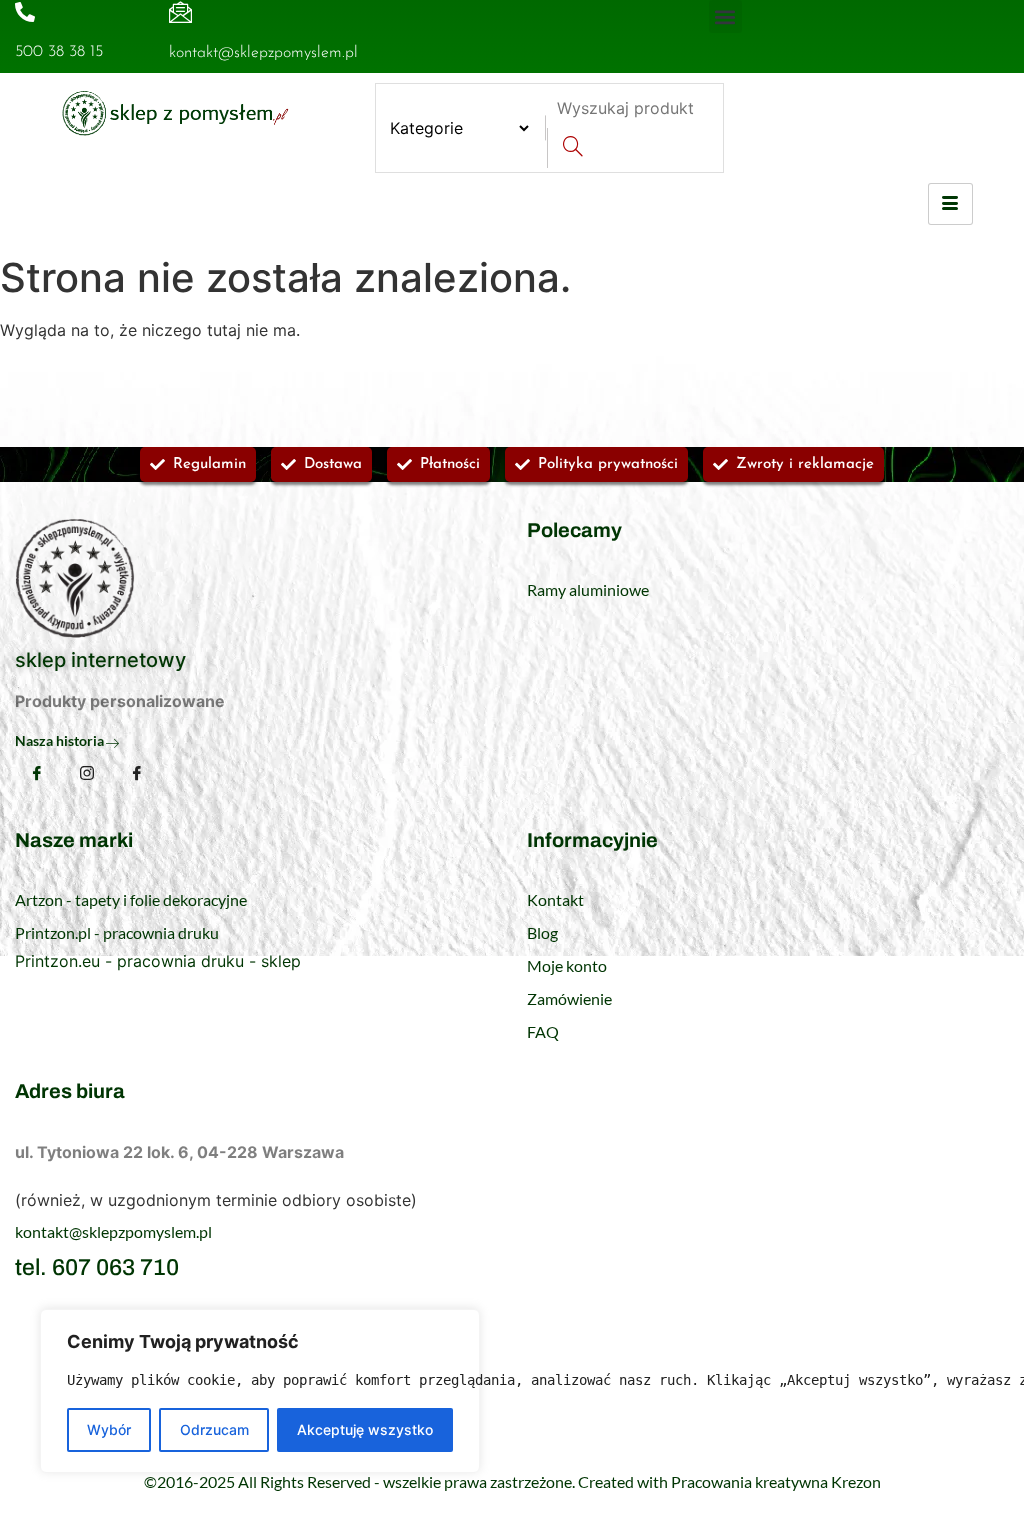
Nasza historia (59, 740)
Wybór (109, 1429)
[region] (260, 1391)
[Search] (572, 148)
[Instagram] (87, 775)
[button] (725, 16)
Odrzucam (214, 1429)
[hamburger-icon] (950, 204)
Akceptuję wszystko (365, 1429)
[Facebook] (37, 773)
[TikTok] (137, 775)
